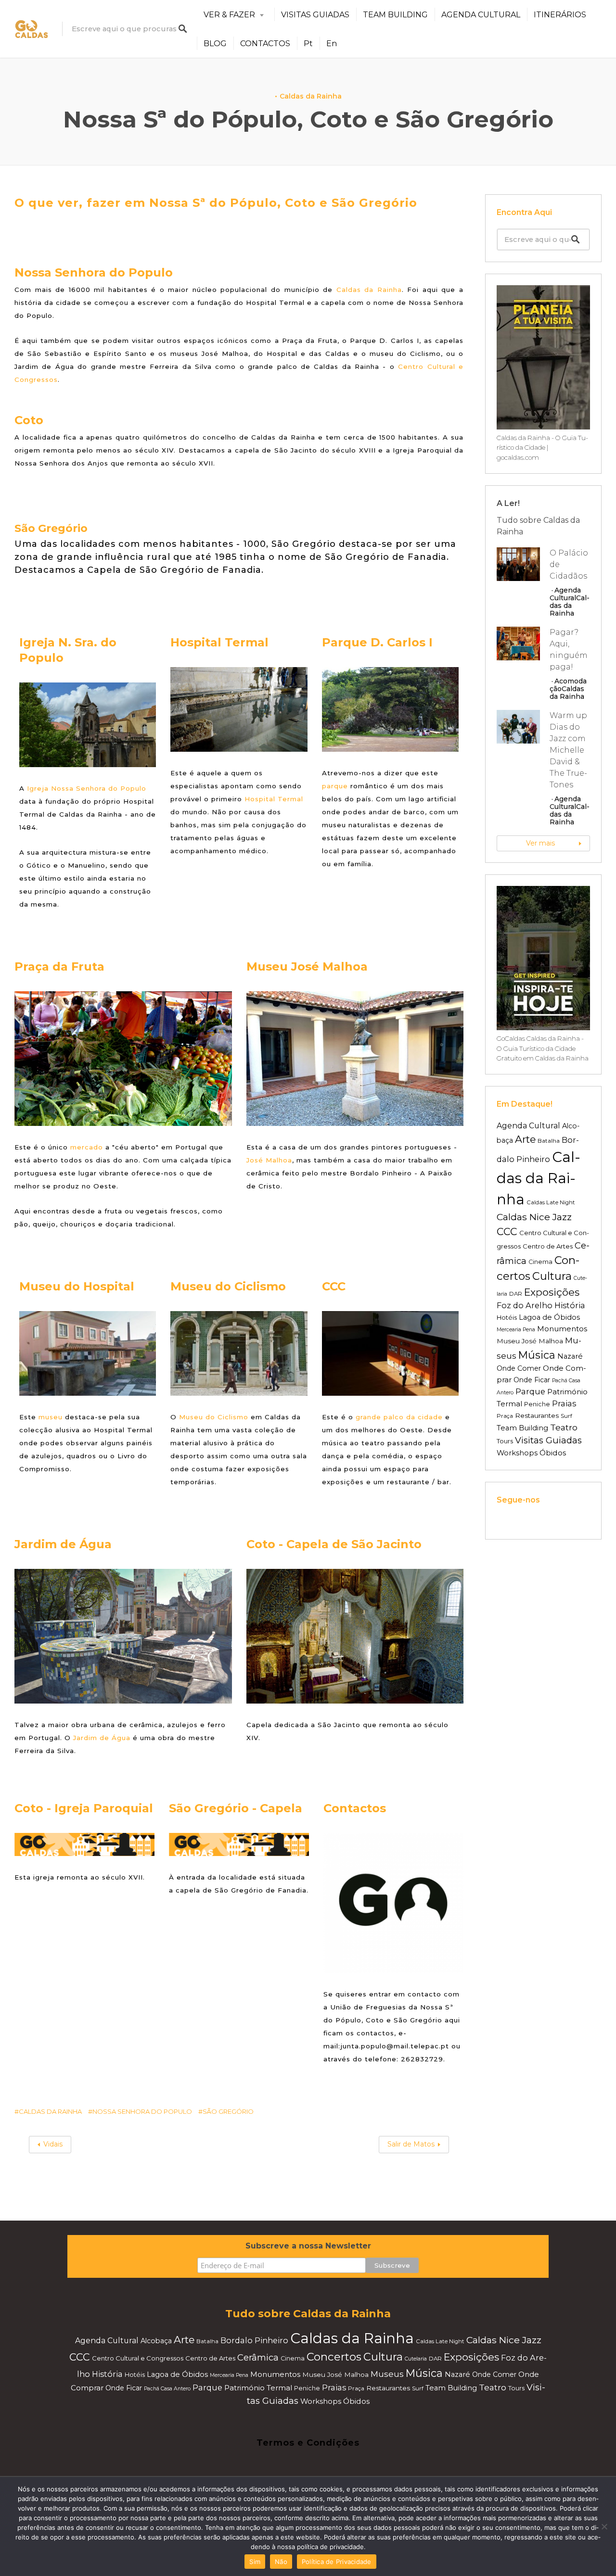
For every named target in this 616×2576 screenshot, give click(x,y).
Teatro (564, 1427)
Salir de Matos (411, 2144)
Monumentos (562, 1329)
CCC (507, 1231)
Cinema (540, 1262)
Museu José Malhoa (530, 1341)
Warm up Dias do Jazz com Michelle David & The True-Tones (568, 750)
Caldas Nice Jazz (534, 1217)
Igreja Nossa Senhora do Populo (87, 788)
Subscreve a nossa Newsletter (308, 2246)
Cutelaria (416, 2359)
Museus (387, 2374)
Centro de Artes (548, 1246)
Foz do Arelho (525, 1305)
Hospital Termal (274, 799)
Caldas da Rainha (311, 96)
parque (335, 786)
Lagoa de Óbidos (549, 1317)
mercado (87, 1147)
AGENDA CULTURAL (481, 15)
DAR (516, 1294)
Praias (564, 1403)
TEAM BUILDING (395, 15)
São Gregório (228, 2111)
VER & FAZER (229, 15)
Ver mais (540, 843)
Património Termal (258, 2388)
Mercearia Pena (516, 1330)
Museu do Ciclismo (214, 1417)
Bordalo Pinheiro (254, 2340)
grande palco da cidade (399, 1417)
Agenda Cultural (565, 594)
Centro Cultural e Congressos (138, 2358)
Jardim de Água (102, 1738)
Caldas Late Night (551, 1202)
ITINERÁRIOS (560, 15)
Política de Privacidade (337, 2562)
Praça (505, 1416)
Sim (255, 2562)
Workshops (517, 1453)
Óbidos (553, 1453)
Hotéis (507, 1317)
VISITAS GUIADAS (315, 15)
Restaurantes (537, 1415)
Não (281, 2562)
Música (537, 1355)
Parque (530, 1391)
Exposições (552, 1292)
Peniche (537, 1404)
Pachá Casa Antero (167, 2389)
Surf (566, 1416)
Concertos (334, 2357)
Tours (505, 1441)
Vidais (53, 2144)
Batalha (549, 1141)
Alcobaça (156, 2341)
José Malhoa (269, 1160)
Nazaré (570, 1356)
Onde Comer (519, 1368)
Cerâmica (258, 2357)
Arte (525, 1139)
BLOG (215, 44)
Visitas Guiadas (548, 1440)
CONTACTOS (265, 44)
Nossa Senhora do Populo (142, 2111)
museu (51, 1417)
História (570, 1305)
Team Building (522, 1428)
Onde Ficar (532, 1380)
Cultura (552, 1276)
